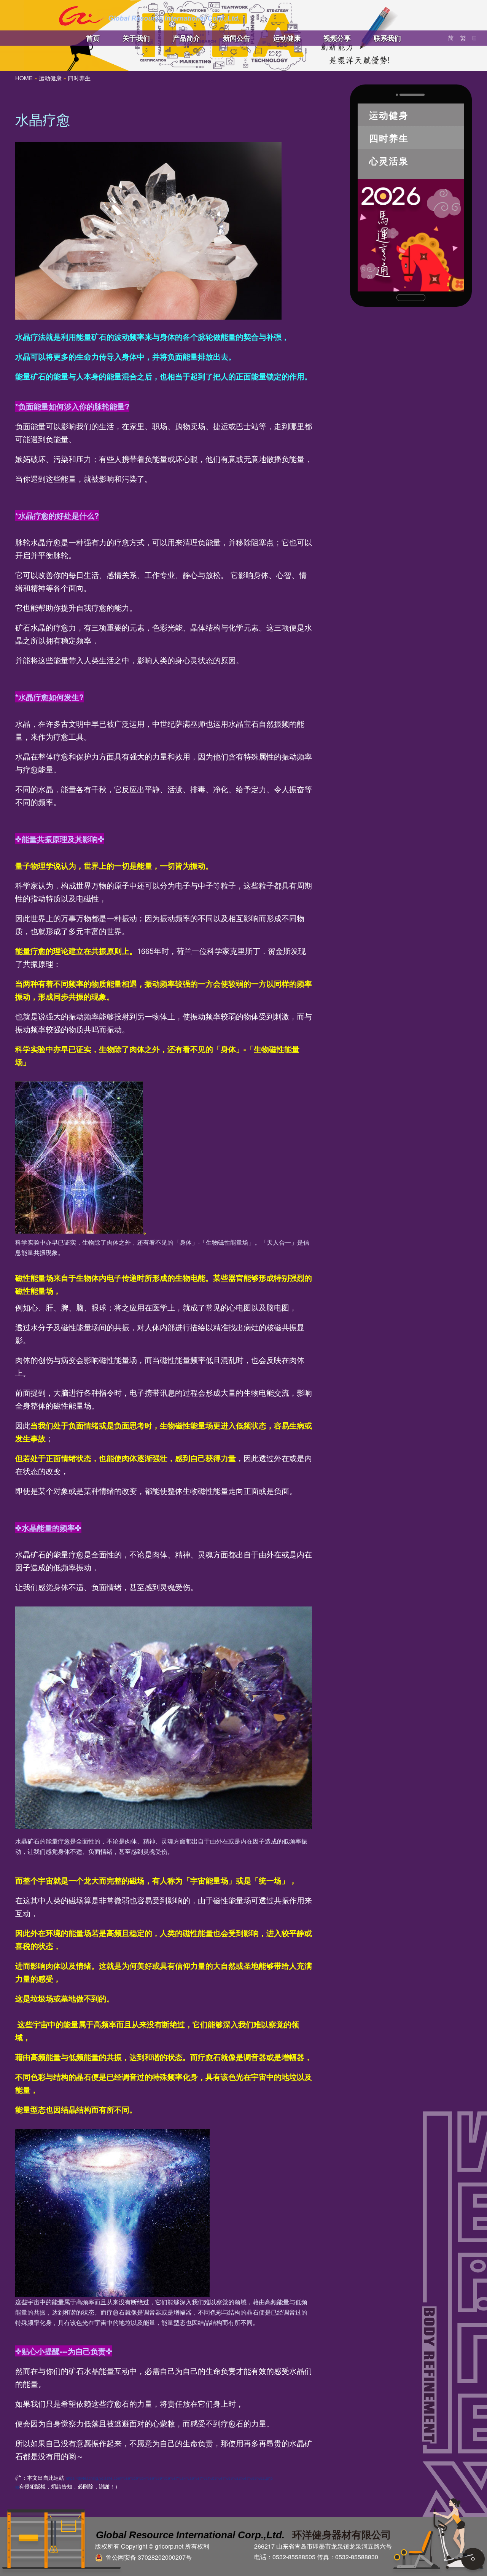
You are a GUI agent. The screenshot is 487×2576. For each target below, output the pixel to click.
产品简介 (186, 38)
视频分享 (337, 38)
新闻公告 (237, 38)
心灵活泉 (389, 161)
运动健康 (287, 38)
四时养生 (79, 78)
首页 (93, 38)
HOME (24, 78)
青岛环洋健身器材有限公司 (149, 16)
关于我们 (136, 38)
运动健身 (389, 115)
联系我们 (387, 38)
